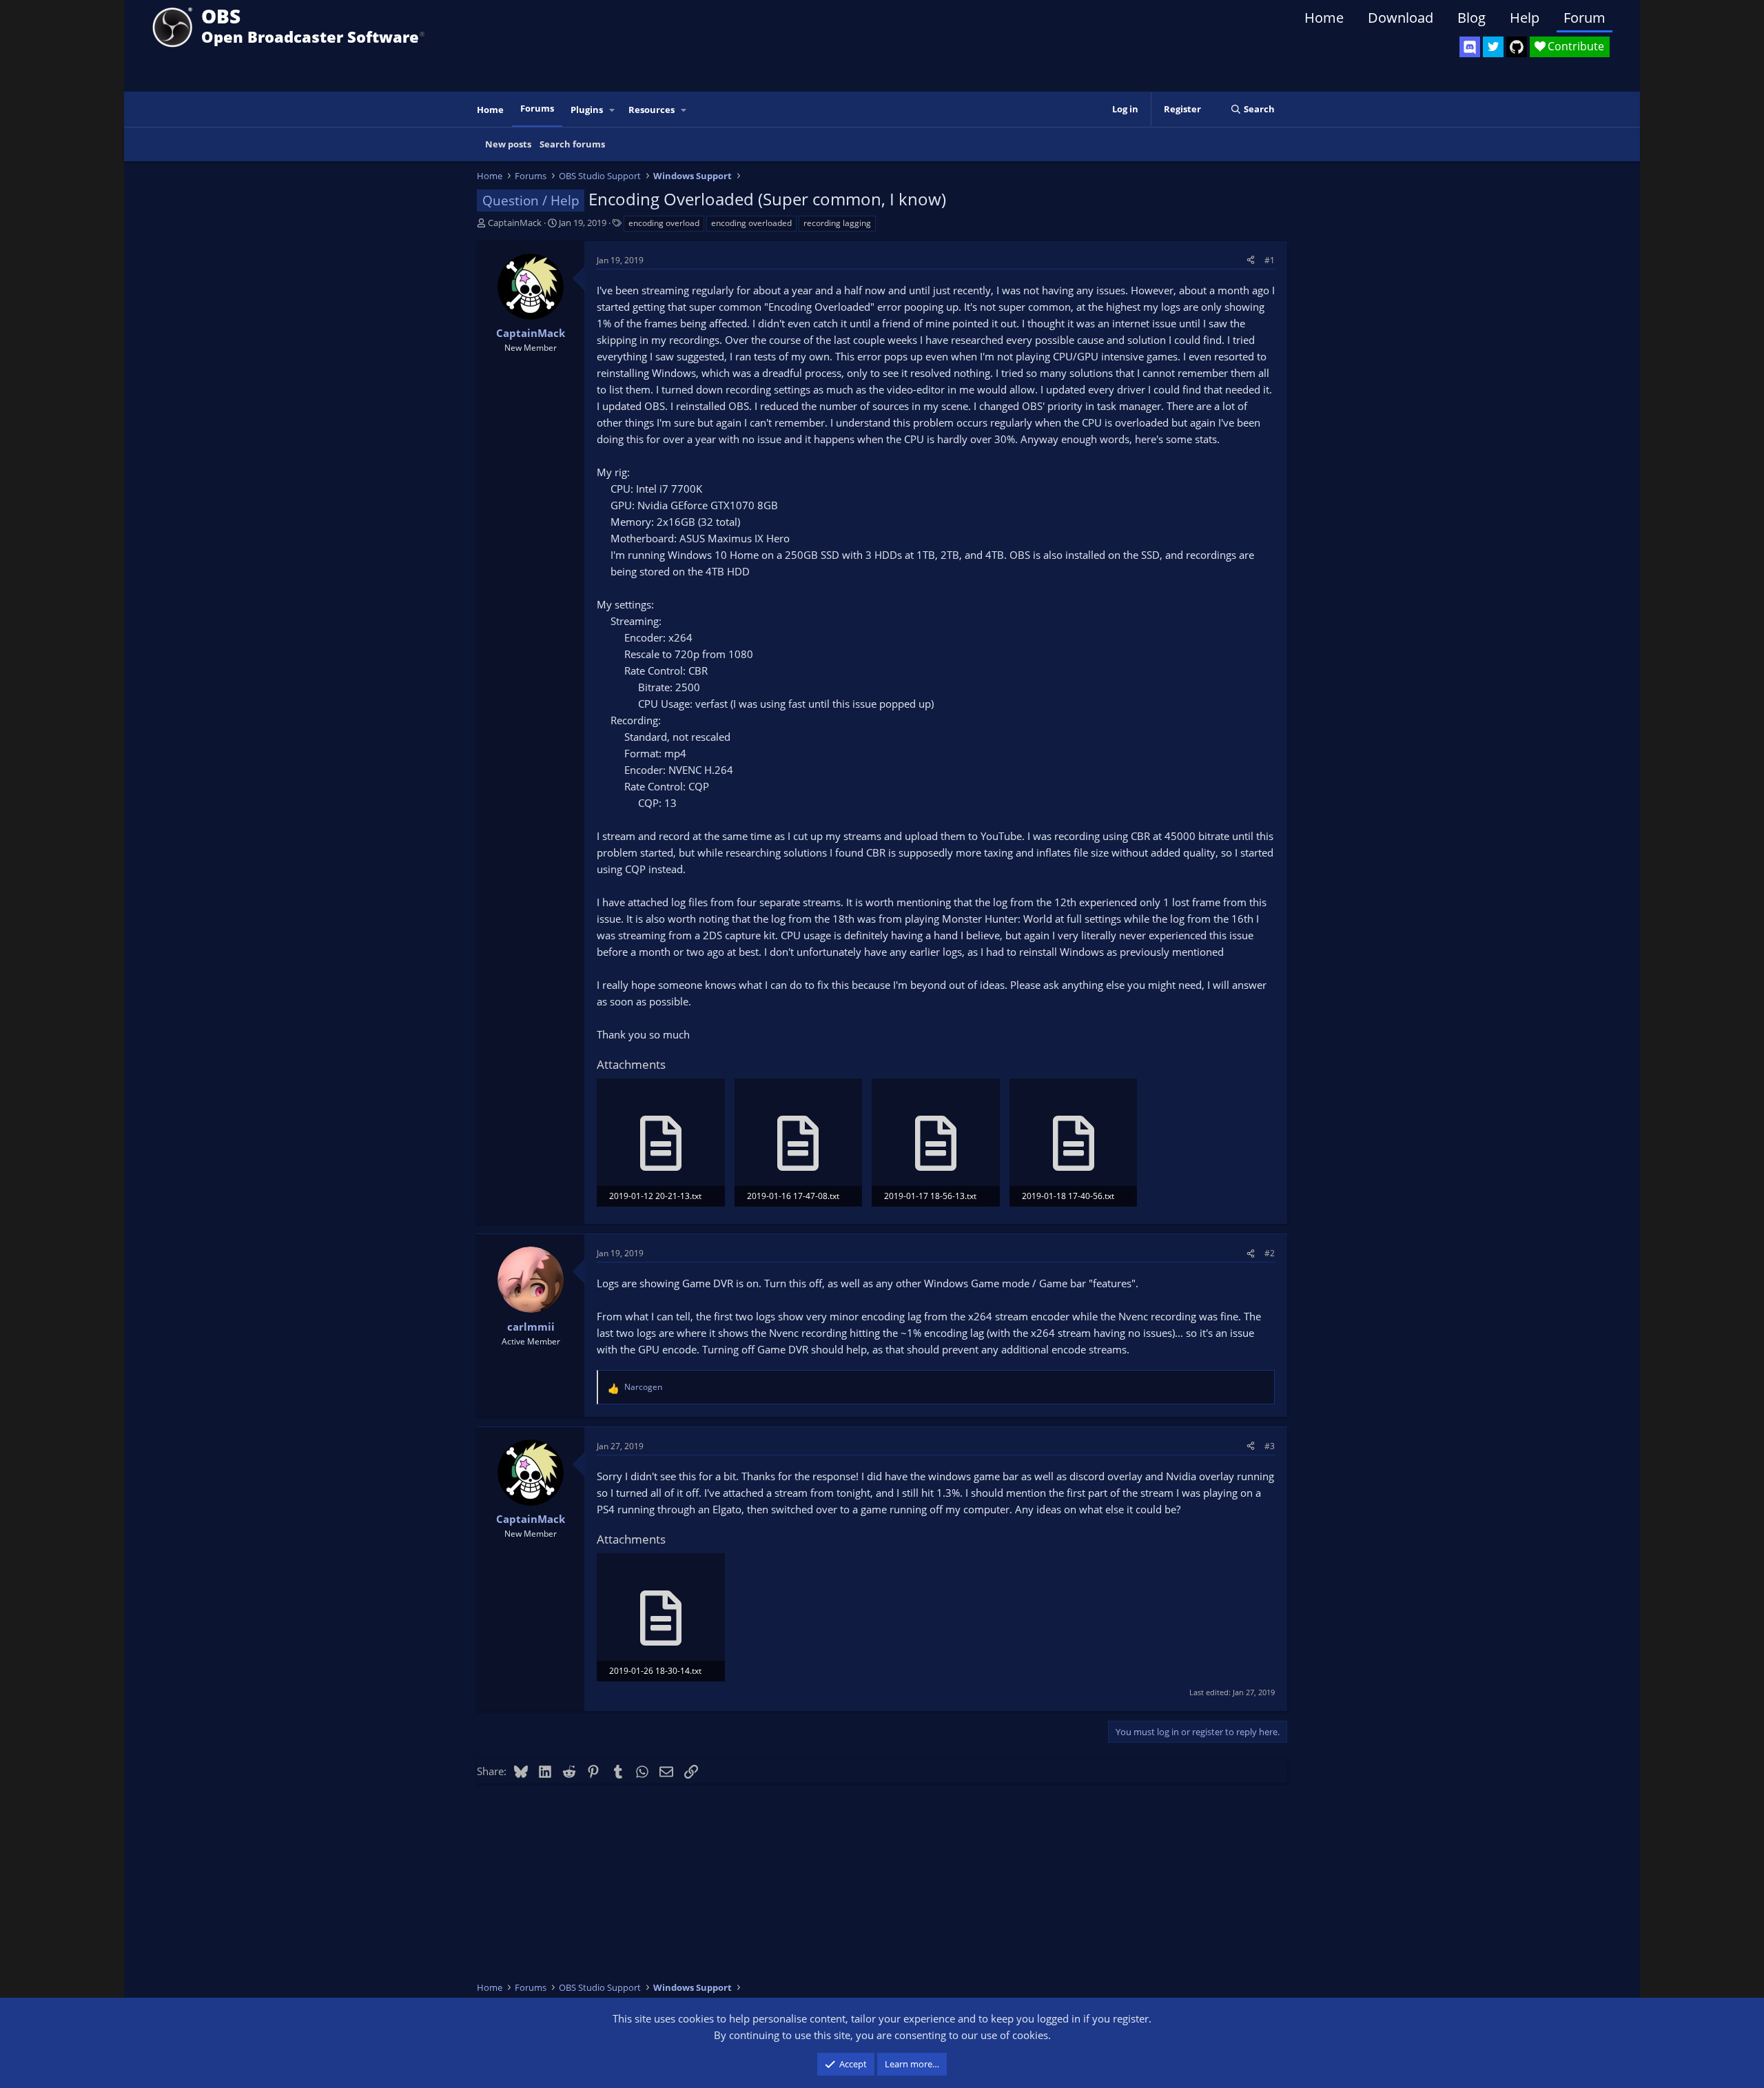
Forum (1584, 18)
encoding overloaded (751, 223)
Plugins (587, 110)
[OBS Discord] (1470, 47)
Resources (652, 110)
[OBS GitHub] (1517, 47)
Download (1401, 18)
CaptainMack (515, 223)
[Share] (1251, 260)
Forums (537, 108)
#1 (1270, 260)
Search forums (572, 144)
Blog (1471, 18)
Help (1525, 18)
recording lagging (837, 223)
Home (1324, 18)
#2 (1270, 1253)
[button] (613, 110)
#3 (1270, 1446)
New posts (508, 144)
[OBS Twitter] (1493, 47)
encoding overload (664, 223)
